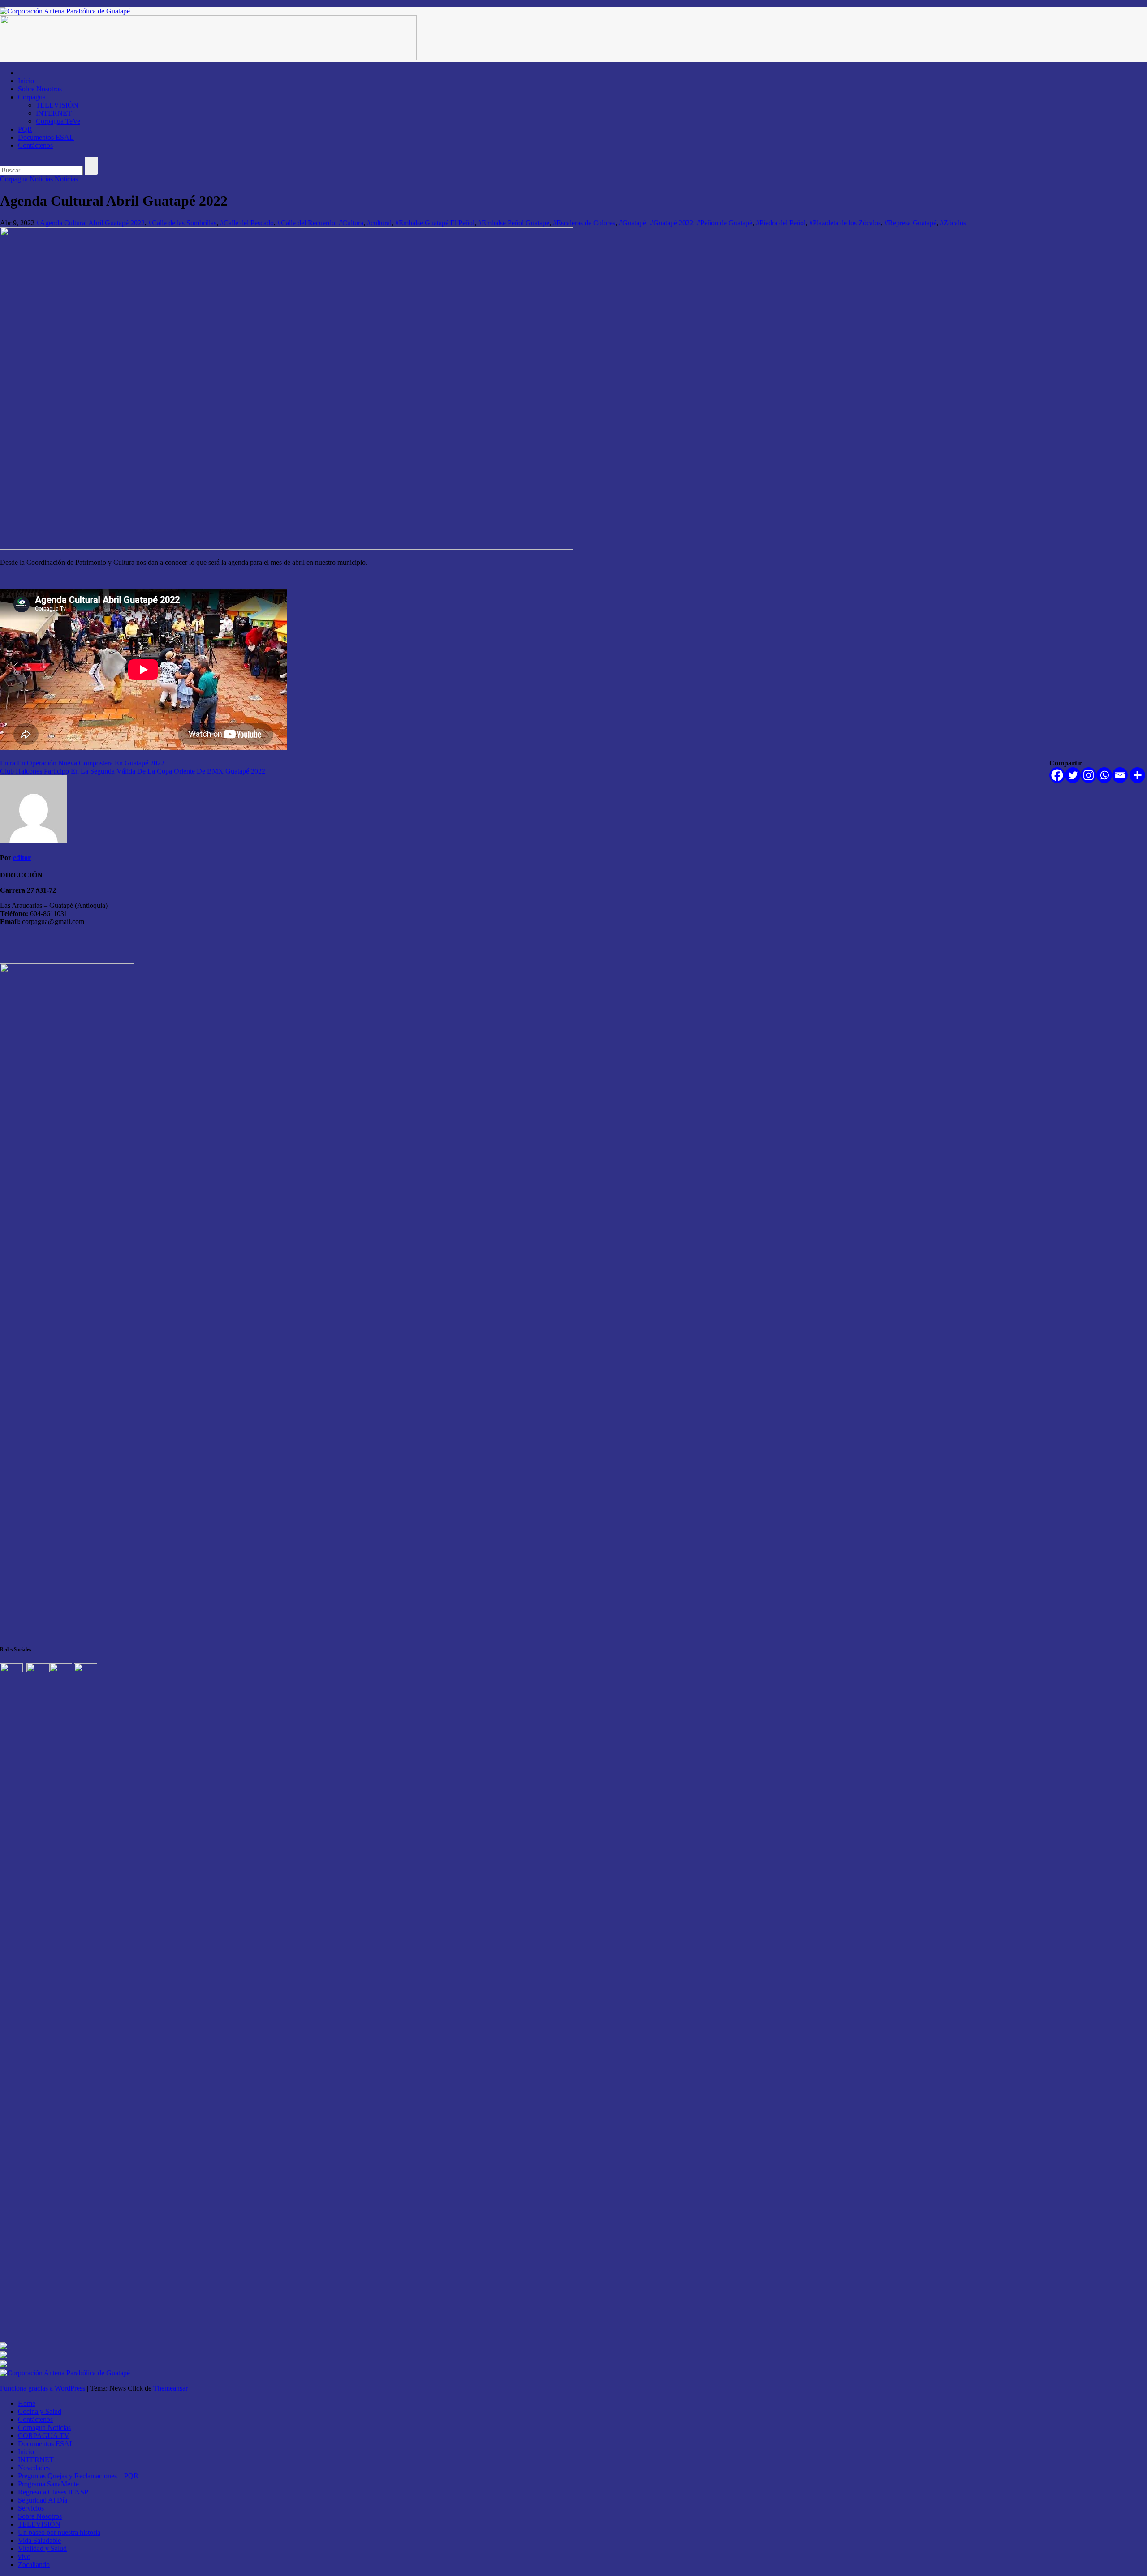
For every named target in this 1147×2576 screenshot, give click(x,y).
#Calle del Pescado (247, 223)
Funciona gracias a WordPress (43, 2388)
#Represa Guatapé (910, 223)
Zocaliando (34, 2565)
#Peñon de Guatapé (724, 223)
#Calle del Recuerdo (306, 223)
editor (22, 858)
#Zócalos (953, 223)
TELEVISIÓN (57, 105)
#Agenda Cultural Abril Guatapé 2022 (91, 223)
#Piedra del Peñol (781, 223)
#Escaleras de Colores (584, 223)
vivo (24, 2557)
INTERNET (54, 113)
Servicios (31, 2508)
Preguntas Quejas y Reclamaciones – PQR (78, 2476)
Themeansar (170, 2388)
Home (27, 2403)
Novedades (34, 2468)
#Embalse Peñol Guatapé (514, 223)
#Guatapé (632, 223)
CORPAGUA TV (44, 2436)
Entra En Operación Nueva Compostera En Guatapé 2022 (82, 763)
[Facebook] (1057, 775)
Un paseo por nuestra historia (59, 2532)
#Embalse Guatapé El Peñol (435, 223)
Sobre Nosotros (40, 89)
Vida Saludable (39, 2540)
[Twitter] (1073, 775)
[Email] (1120, 775)
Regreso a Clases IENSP (53, 2492)
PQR (25, 129)
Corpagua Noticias (27, 179)
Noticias (66, 179)
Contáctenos (35, 145)
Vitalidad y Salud (42, 2548)
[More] (1137, 775)
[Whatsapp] (1104, 775)
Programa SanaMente (48, 2484)
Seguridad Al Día (43, 2500)
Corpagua (32, 97)
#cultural (379, 223)
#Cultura (351, 223)
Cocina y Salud (40, 2411)
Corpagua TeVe (58, 121)
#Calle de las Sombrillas (182, 223)
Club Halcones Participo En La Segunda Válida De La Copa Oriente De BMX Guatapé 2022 (133, 771)
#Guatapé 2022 (671, 223)
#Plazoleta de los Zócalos (845, 223)
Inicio (26, 81)
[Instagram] (1089, 775)
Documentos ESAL (46, 137)
